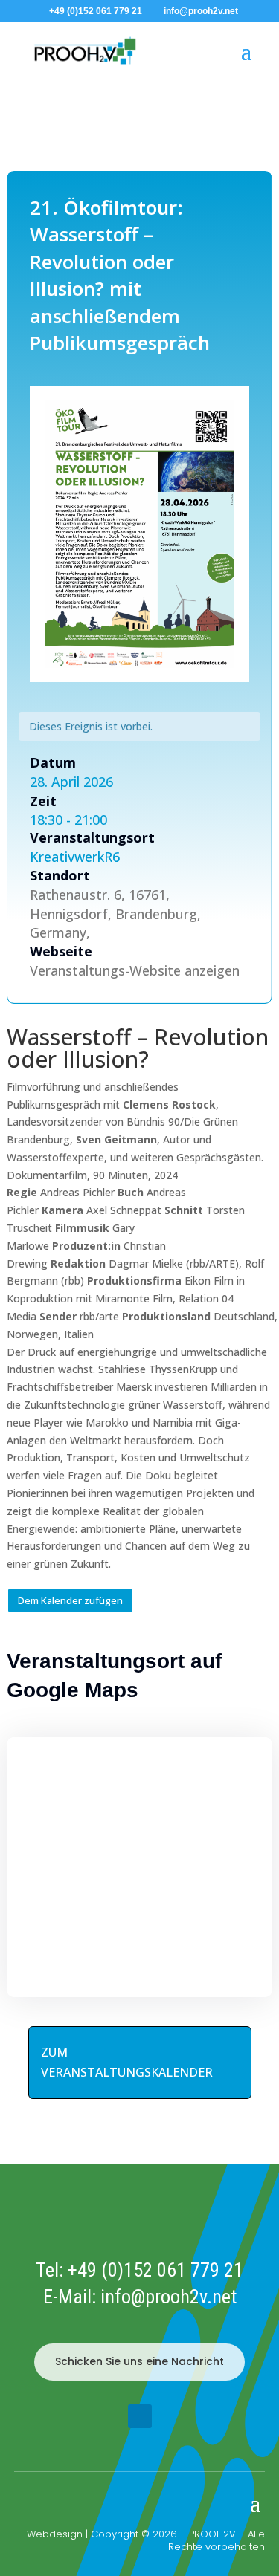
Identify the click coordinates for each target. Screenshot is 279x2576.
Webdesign (55, 2534)
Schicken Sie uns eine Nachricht (139, 2361)
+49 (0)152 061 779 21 (155, 2270)
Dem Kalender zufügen (70, 1600)
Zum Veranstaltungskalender (127, 2062)
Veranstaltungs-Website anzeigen (135, 970)
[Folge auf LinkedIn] (140, 2416)
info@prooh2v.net (169, 2297)
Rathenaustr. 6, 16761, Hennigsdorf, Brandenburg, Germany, (115, 914)
